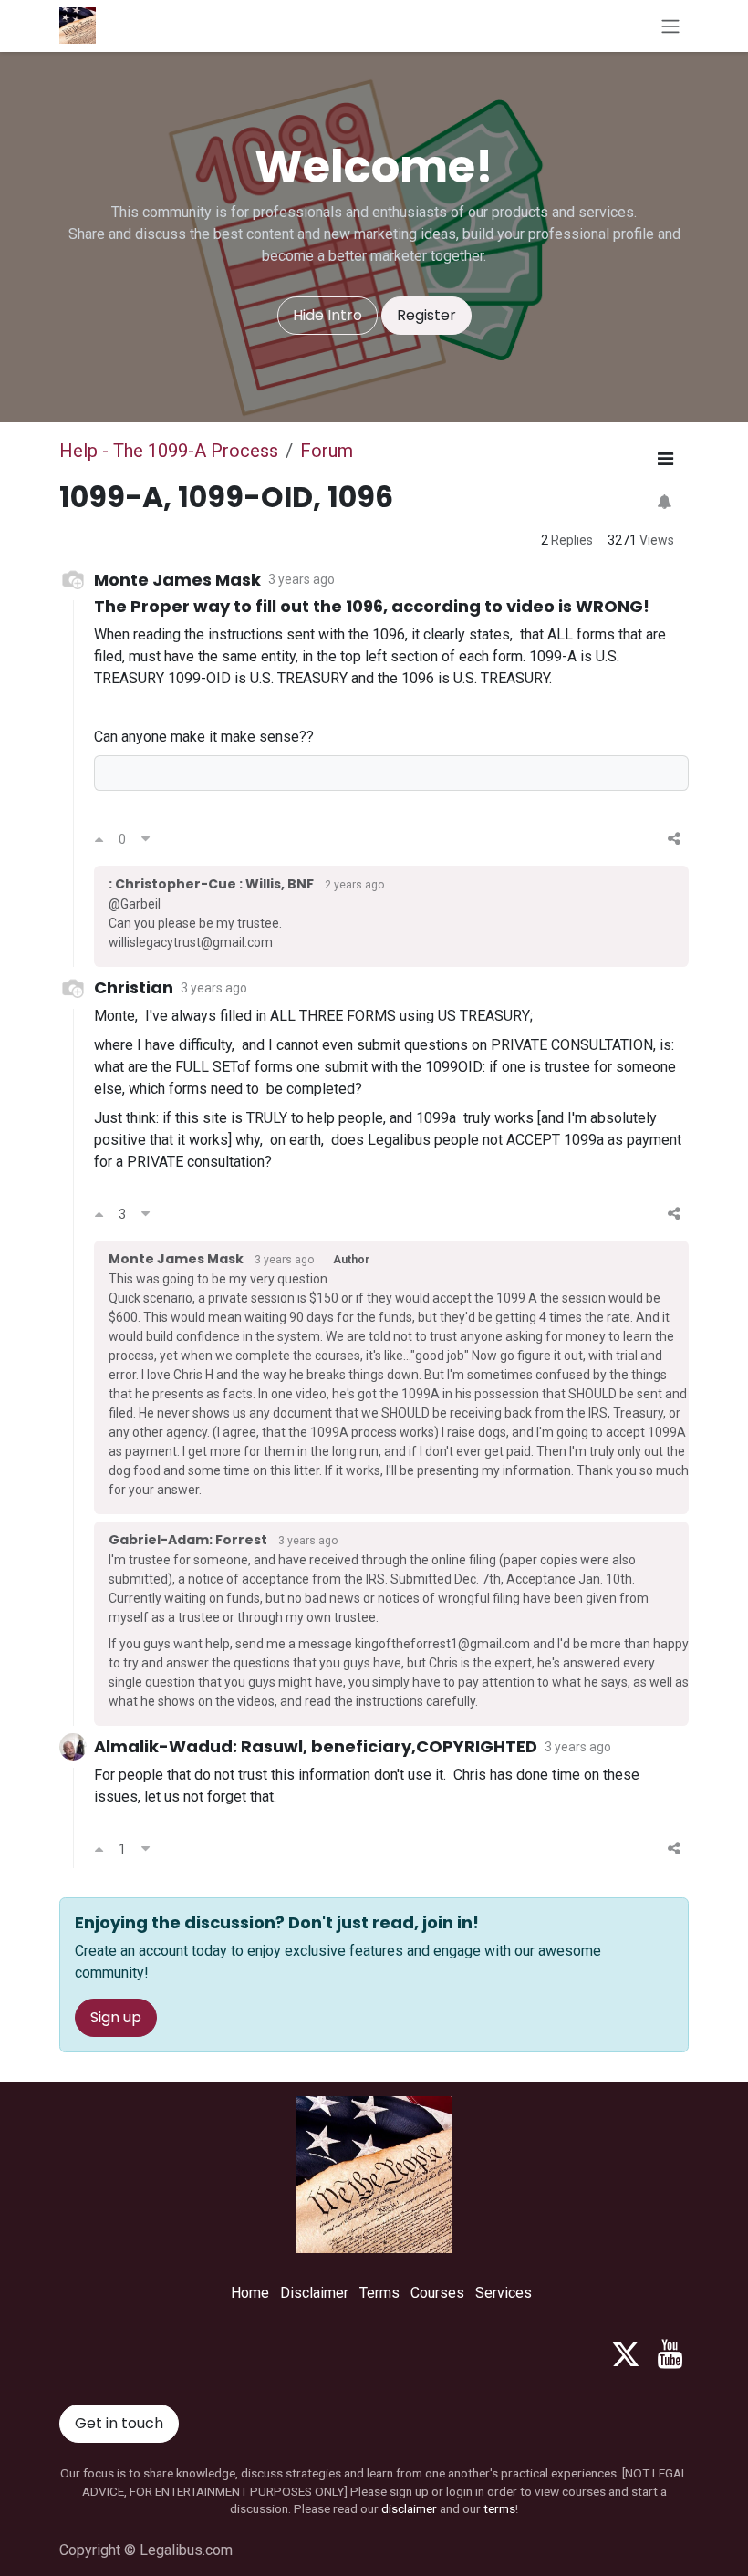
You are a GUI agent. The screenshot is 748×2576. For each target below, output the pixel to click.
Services (504, 2293)
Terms (379, 2293)
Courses (437, 2293)
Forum (327, 451)
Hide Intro (327, 315)
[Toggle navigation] (670, 26)
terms (499, 2508)
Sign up (116, 2017)
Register (426, 315)
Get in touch (119, 2423)
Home (250, 2293)
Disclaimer (314, 2293)
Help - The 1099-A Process (169, 451)
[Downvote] (145, 839)
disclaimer (409, 2508)
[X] (626, 2354)
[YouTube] (670, 2354)
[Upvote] (99, 839)
